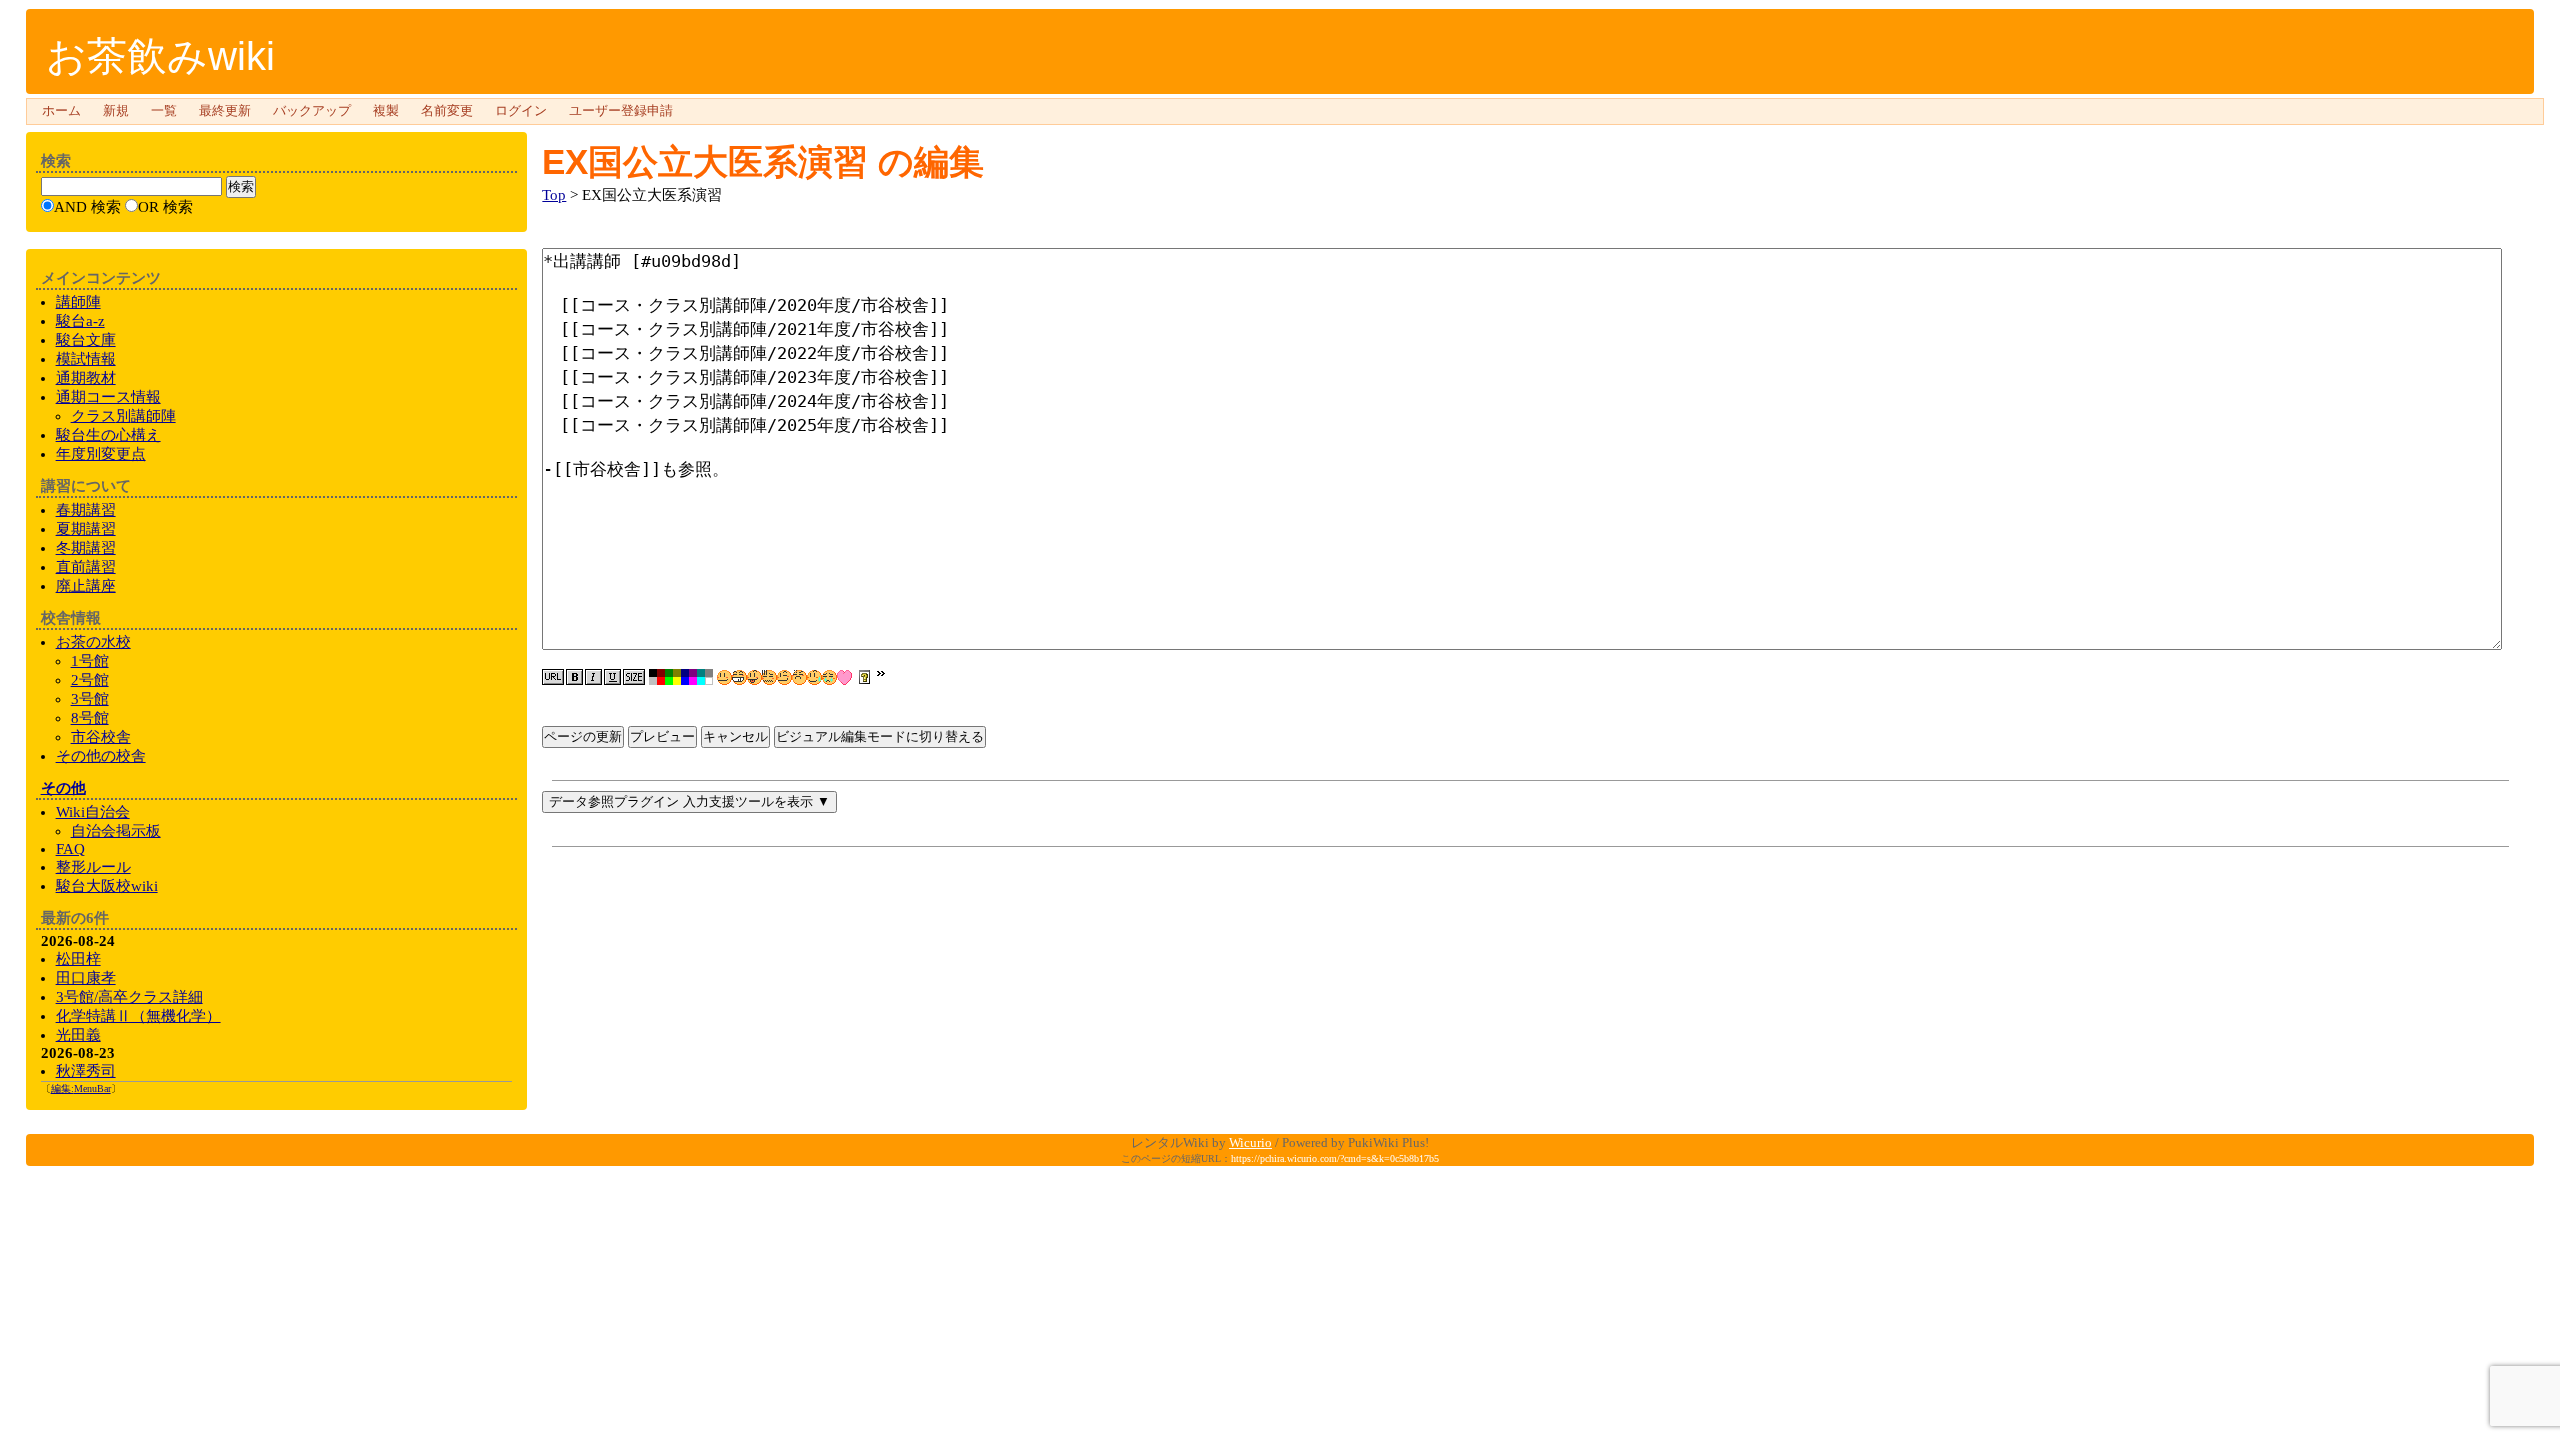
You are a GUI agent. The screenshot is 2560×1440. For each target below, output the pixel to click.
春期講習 (86, 510)
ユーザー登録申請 (621, 111)
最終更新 (225, 111)
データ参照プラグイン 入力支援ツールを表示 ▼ (689, 801)
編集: (81, 1088)
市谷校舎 (101, 737)
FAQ (70, 849)
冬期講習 (86, 548)
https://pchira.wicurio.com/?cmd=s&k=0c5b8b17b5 (1335, 1158)
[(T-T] (829, 677)
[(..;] (769, 677)
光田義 (78, 1035)
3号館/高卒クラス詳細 (129, 997)
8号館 (90, 718)
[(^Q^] (754, 677)
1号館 (90, 661)
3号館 (90, 699)
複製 (386, 111)
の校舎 (101, 756)
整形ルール (93, 867)
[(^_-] (784, 677)
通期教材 (86, 378)
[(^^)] (724, 677)
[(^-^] (739, 677)
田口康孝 (86, 978)
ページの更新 (583, 736)
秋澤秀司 (86, 1071)
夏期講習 (86, 529)
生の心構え (108, 435)
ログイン (521, 111)
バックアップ (312, 111)
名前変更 (447, 111)
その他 (63, 788)
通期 (108, 397)
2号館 (90, 680)
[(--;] (799, 677)
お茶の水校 (93, 642)
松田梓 (78, 959)
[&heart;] (844, 677)
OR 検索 (165, 207)
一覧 (164, 111)
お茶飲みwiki (160, 56)
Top (554, 195)
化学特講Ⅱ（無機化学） (138, 1016)
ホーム (61, 111)
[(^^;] (814, 677)
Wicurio (1250, 1142)
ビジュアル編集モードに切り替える (880, 736)
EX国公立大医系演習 (705, 161)
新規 (116, 111)
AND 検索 (87, 207)
